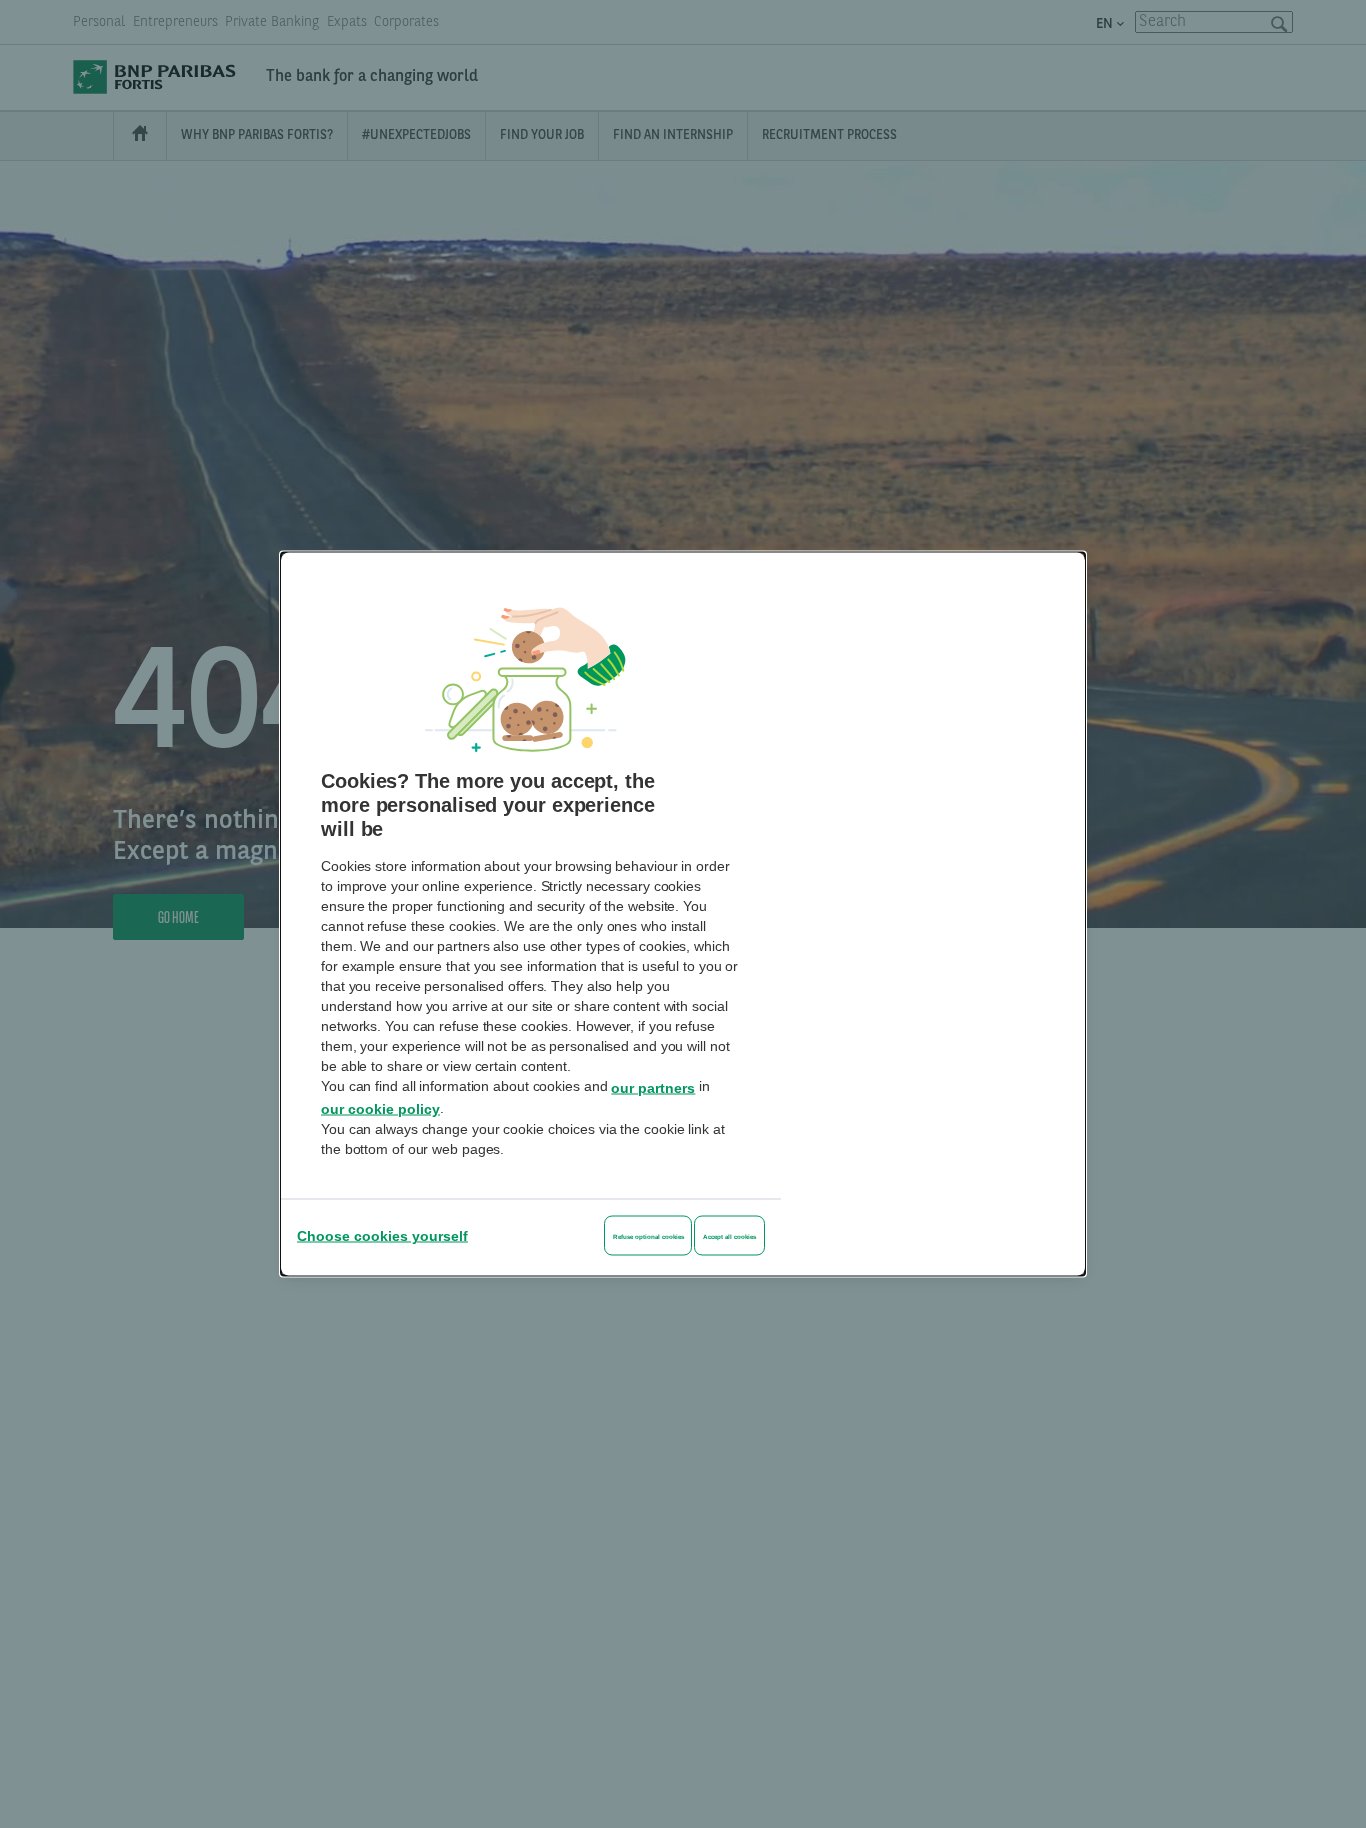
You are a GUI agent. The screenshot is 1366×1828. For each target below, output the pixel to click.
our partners (653, 1087)
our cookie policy (380, 1109)
